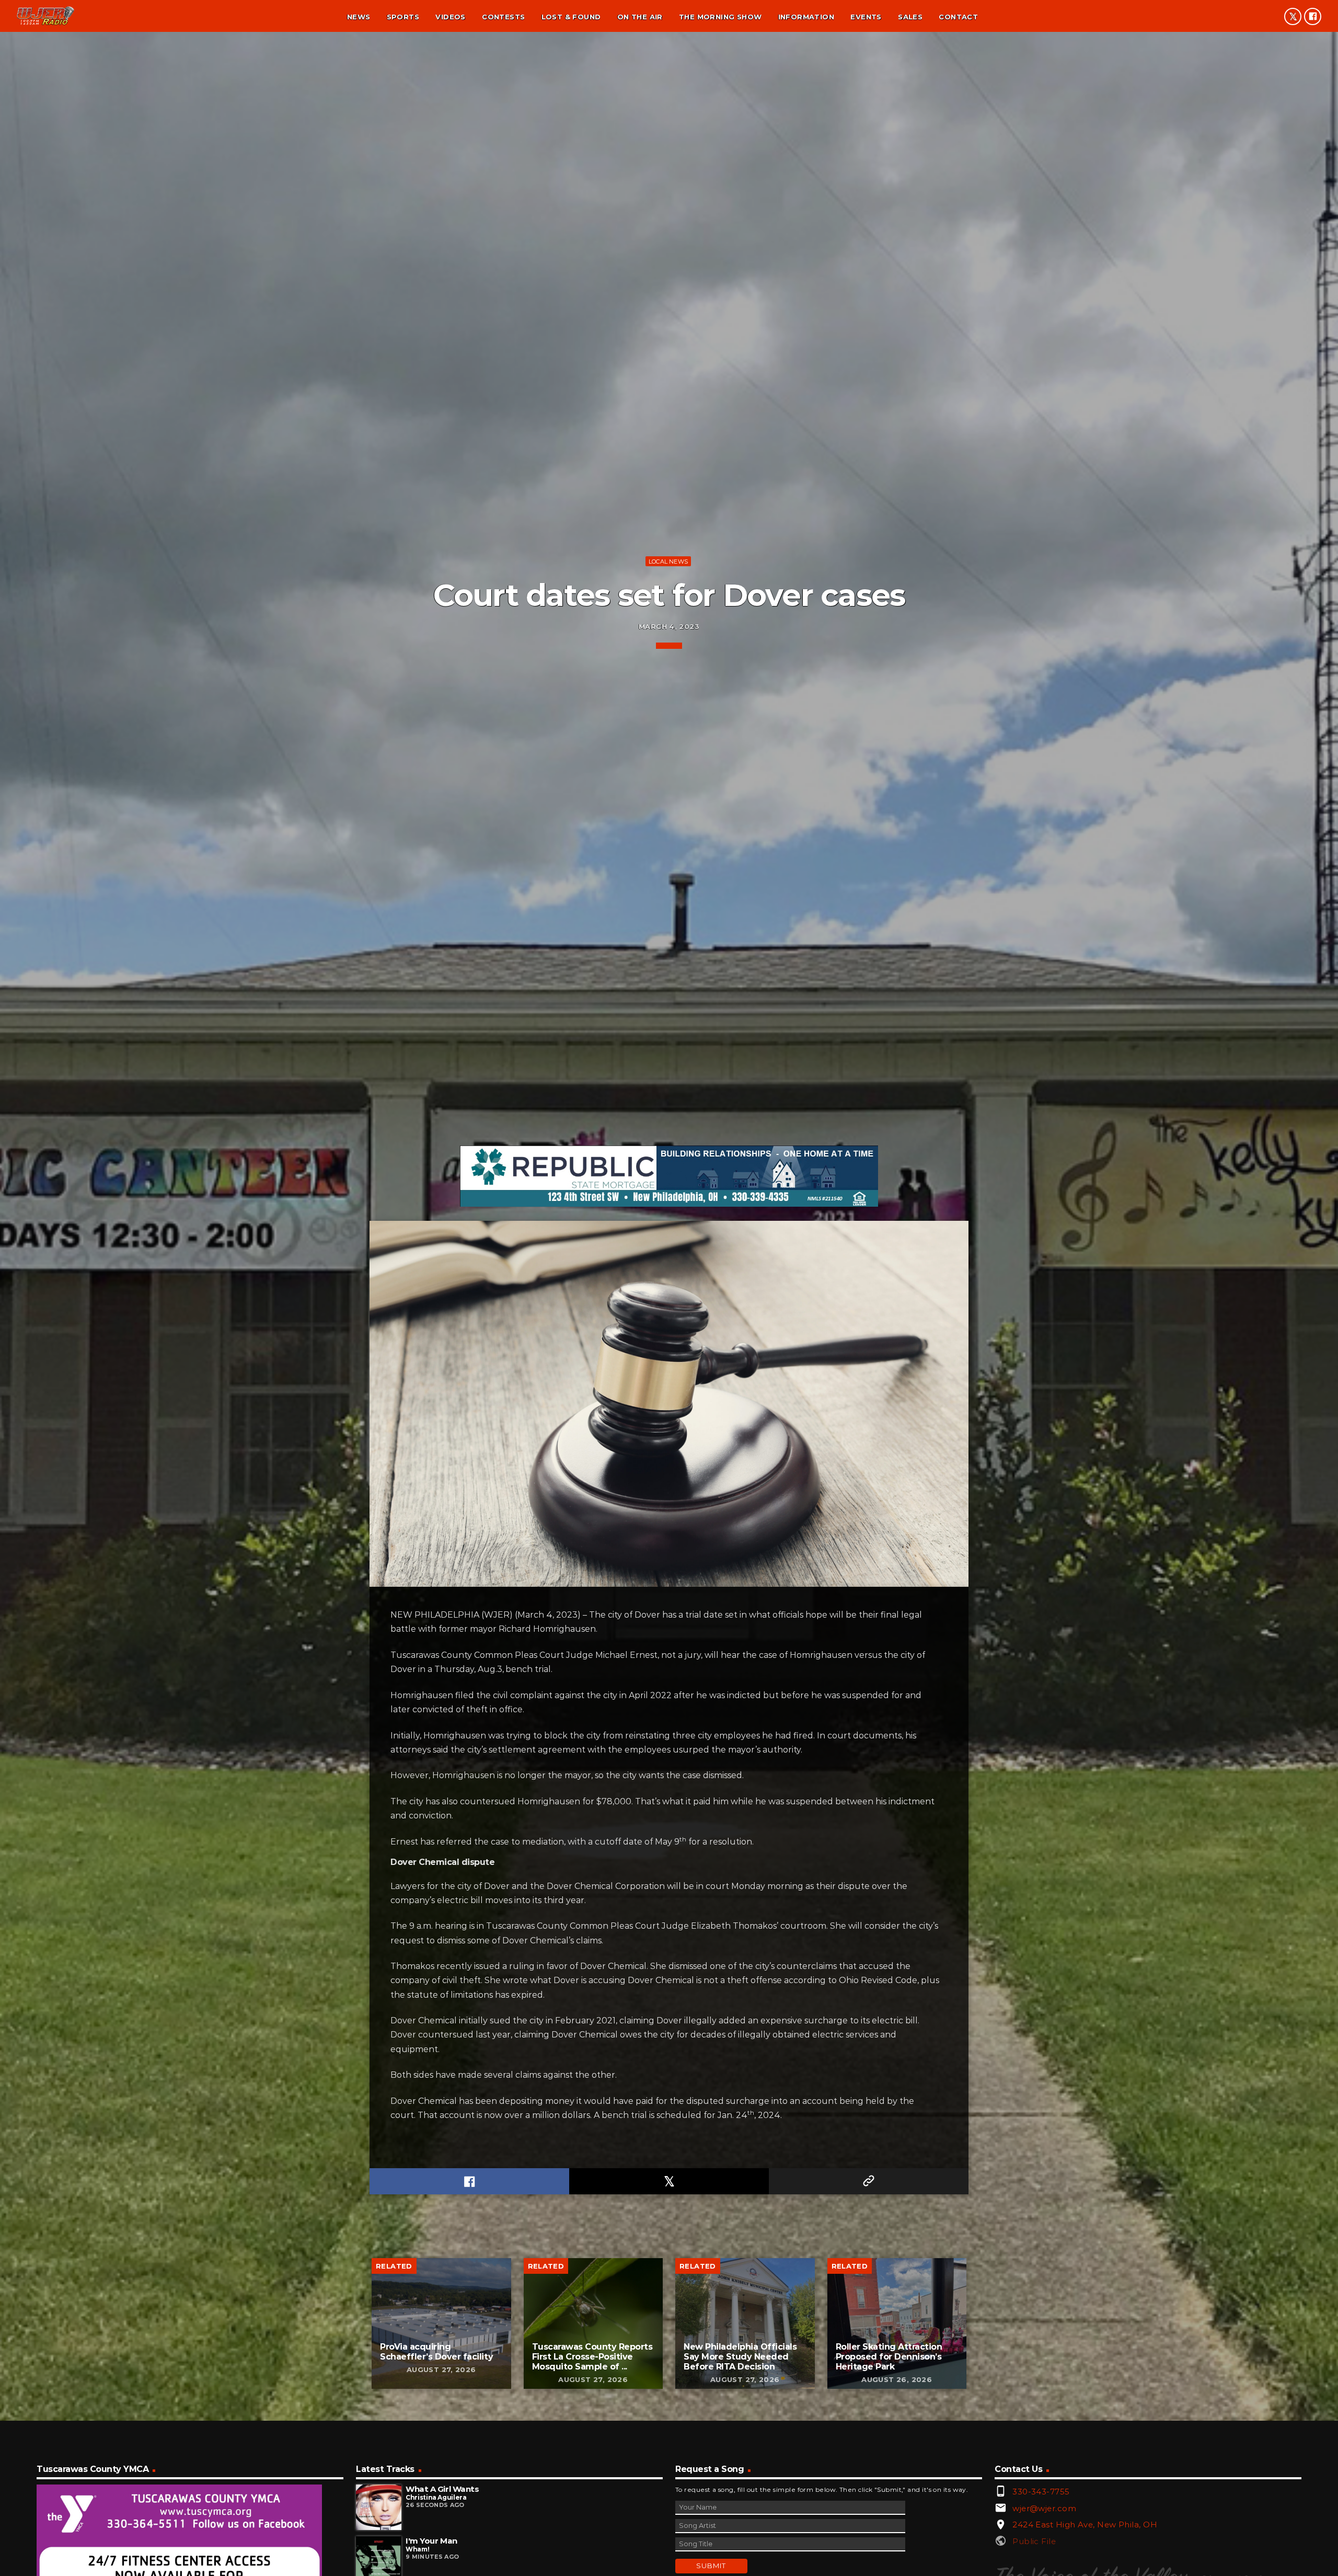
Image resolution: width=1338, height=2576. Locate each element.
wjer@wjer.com (1044, 2508)
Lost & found (571, 17)
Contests (503, 17)
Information (806, 17)
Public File (1034, 2541)
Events (866, 17)
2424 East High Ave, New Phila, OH (1085, 2525)
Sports (403, 17)
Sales (910, 17)
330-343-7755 (1041, 2492)
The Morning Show (720, 17)
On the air (640, 17)
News (359, 17)
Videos (450, 17)
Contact (958, 17)
